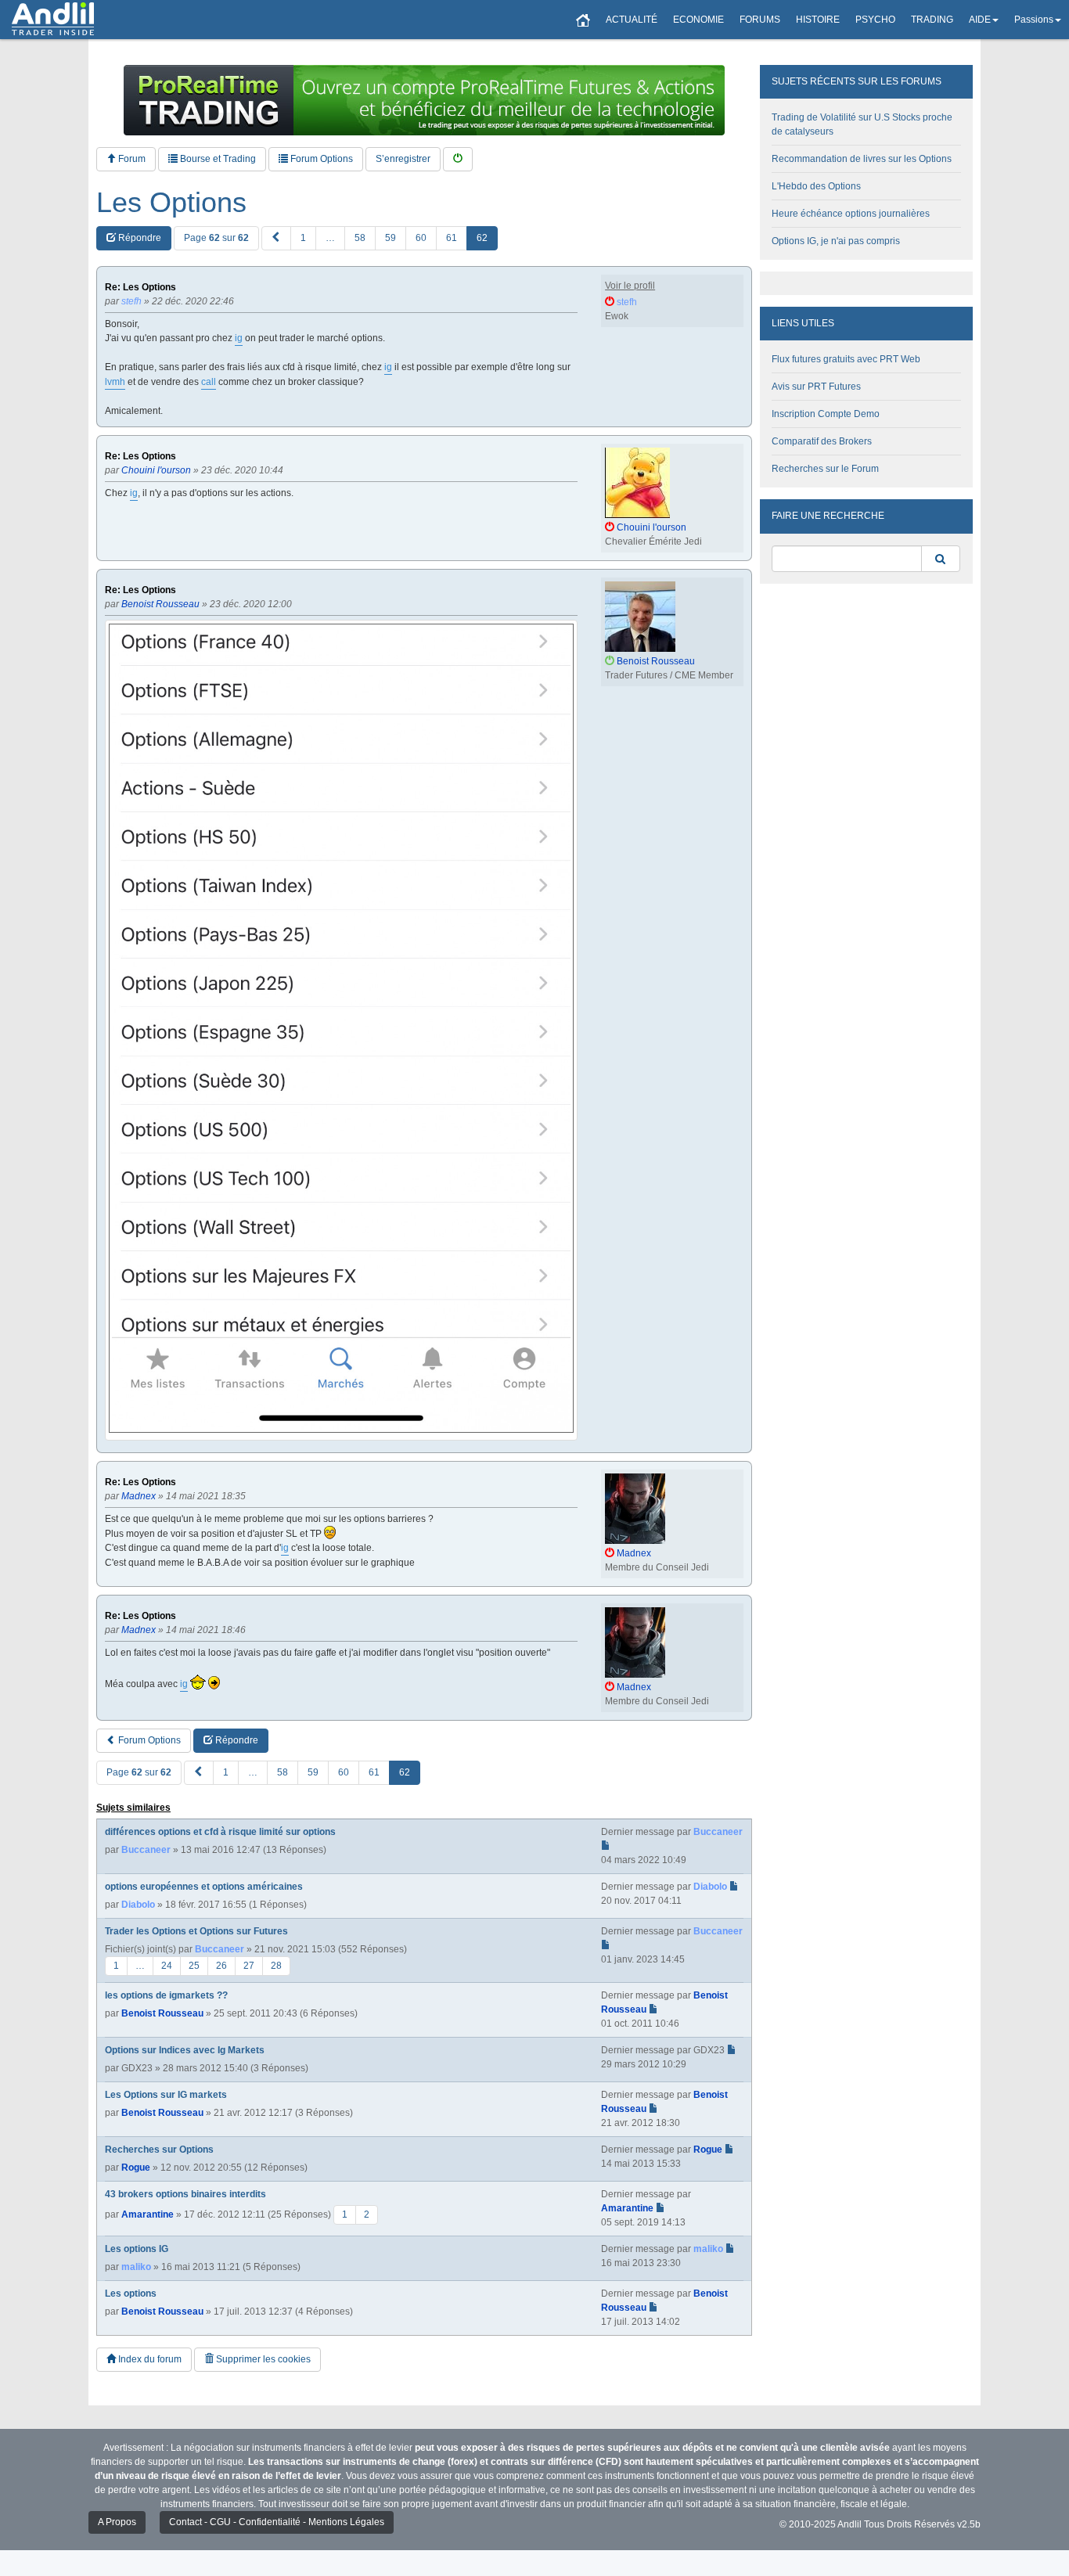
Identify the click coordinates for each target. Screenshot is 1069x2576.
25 (194, 1966)
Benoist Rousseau (162, 2013)
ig (239, 338)
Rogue (136, 2168)
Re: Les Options (140, 288)
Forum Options (320, 159)
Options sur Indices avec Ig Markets (185, 2050)
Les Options (171, 203)
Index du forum (149, 2359)
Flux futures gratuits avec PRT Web (846, 359)
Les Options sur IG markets (166, 2095)
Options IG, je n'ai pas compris (836, 241)
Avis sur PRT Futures (816, 387)
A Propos (117, 2522)
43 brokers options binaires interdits (185, 2194)
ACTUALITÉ (632, 20)
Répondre (139, 238)
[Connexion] (458, 159)
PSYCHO (875, 20)
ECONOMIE (698, 20)
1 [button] (303, 238)
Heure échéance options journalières (851, 214)
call (209, 382)
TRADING (932, 20)
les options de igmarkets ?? (166, 1995)
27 (249, 1966)
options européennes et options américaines (204, 1887)
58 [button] (360, 238)
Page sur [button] (216, 238)
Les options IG (137, 2249)
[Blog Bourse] (53, 20)
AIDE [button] (980, 20)
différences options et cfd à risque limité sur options (220, 1832)
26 (221, 1966)
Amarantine (148, 2214)
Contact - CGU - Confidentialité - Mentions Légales (277, 2522)
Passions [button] (1034, 20)
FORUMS (760, 20)
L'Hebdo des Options (816, 186)
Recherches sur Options (159, 2150)
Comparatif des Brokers (822, 441)
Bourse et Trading (217, 159)
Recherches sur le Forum (825, 469)
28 (276, 1966)
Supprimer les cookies (262, 2359)
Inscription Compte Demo (826, 414)
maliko (136, 2267)
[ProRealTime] (424, 100)
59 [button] (391, 238)
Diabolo (138, 1905)
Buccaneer (146, 1850)
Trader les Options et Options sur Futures (196, 1931)
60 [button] (421, 238)
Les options (131, 2294)
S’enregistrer (403, 159)
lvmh (115, 382)
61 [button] (452, 238)
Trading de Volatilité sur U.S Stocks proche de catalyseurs (862, 124)
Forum (131, 159)
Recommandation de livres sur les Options (862, 159)
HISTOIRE (818, 20)
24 (167, 1966)
